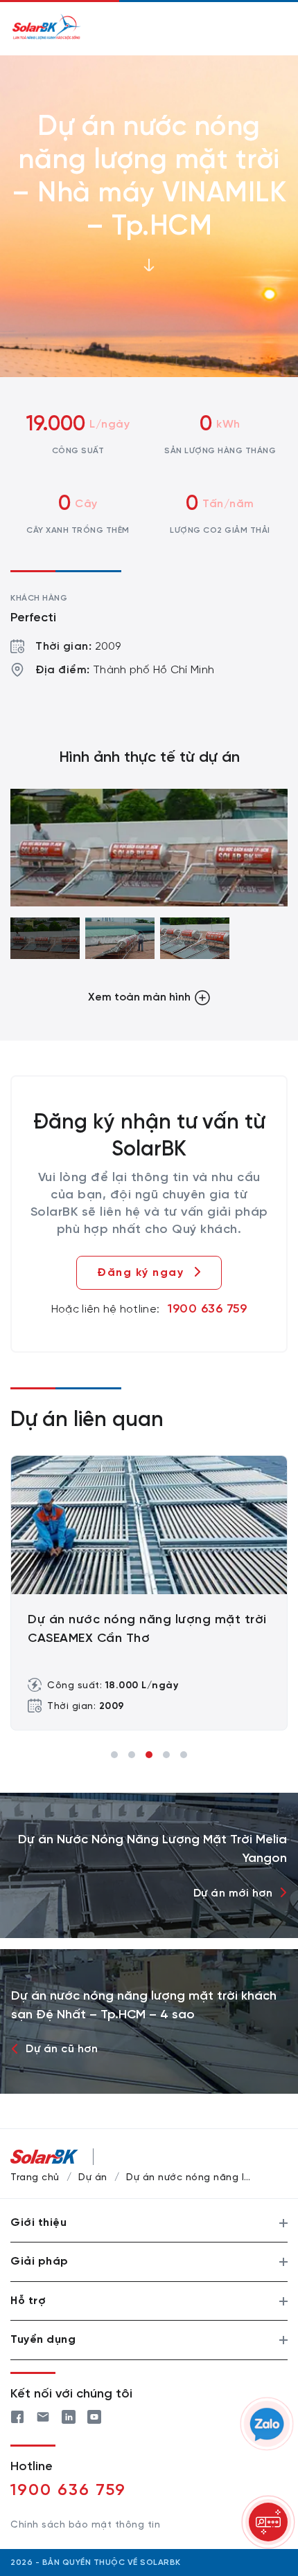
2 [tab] (132, 1755)
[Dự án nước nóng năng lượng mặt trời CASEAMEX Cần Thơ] (149, 1525)
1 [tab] (114, 1755)
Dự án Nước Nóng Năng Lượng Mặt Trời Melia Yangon (152, 1849)
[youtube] (94, 2415)
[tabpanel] (149, 1593)
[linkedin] (69, 2415)
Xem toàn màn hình (139, 997)
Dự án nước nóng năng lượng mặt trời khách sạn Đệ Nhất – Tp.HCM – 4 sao (144, 2006)
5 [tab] (184, 1755)
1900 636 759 (207, 1309)
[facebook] (17, 2415)
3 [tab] (149, 1755)
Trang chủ (35, 2178)
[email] (43, 2415)
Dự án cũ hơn (62, 2049)
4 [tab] (166, 1755)
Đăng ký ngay (140, 1273)
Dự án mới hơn (233, 1893)
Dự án (93, 2178)
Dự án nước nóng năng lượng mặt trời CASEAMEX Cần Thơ (147, 1629)
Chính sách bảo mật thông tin (85, 2525)
